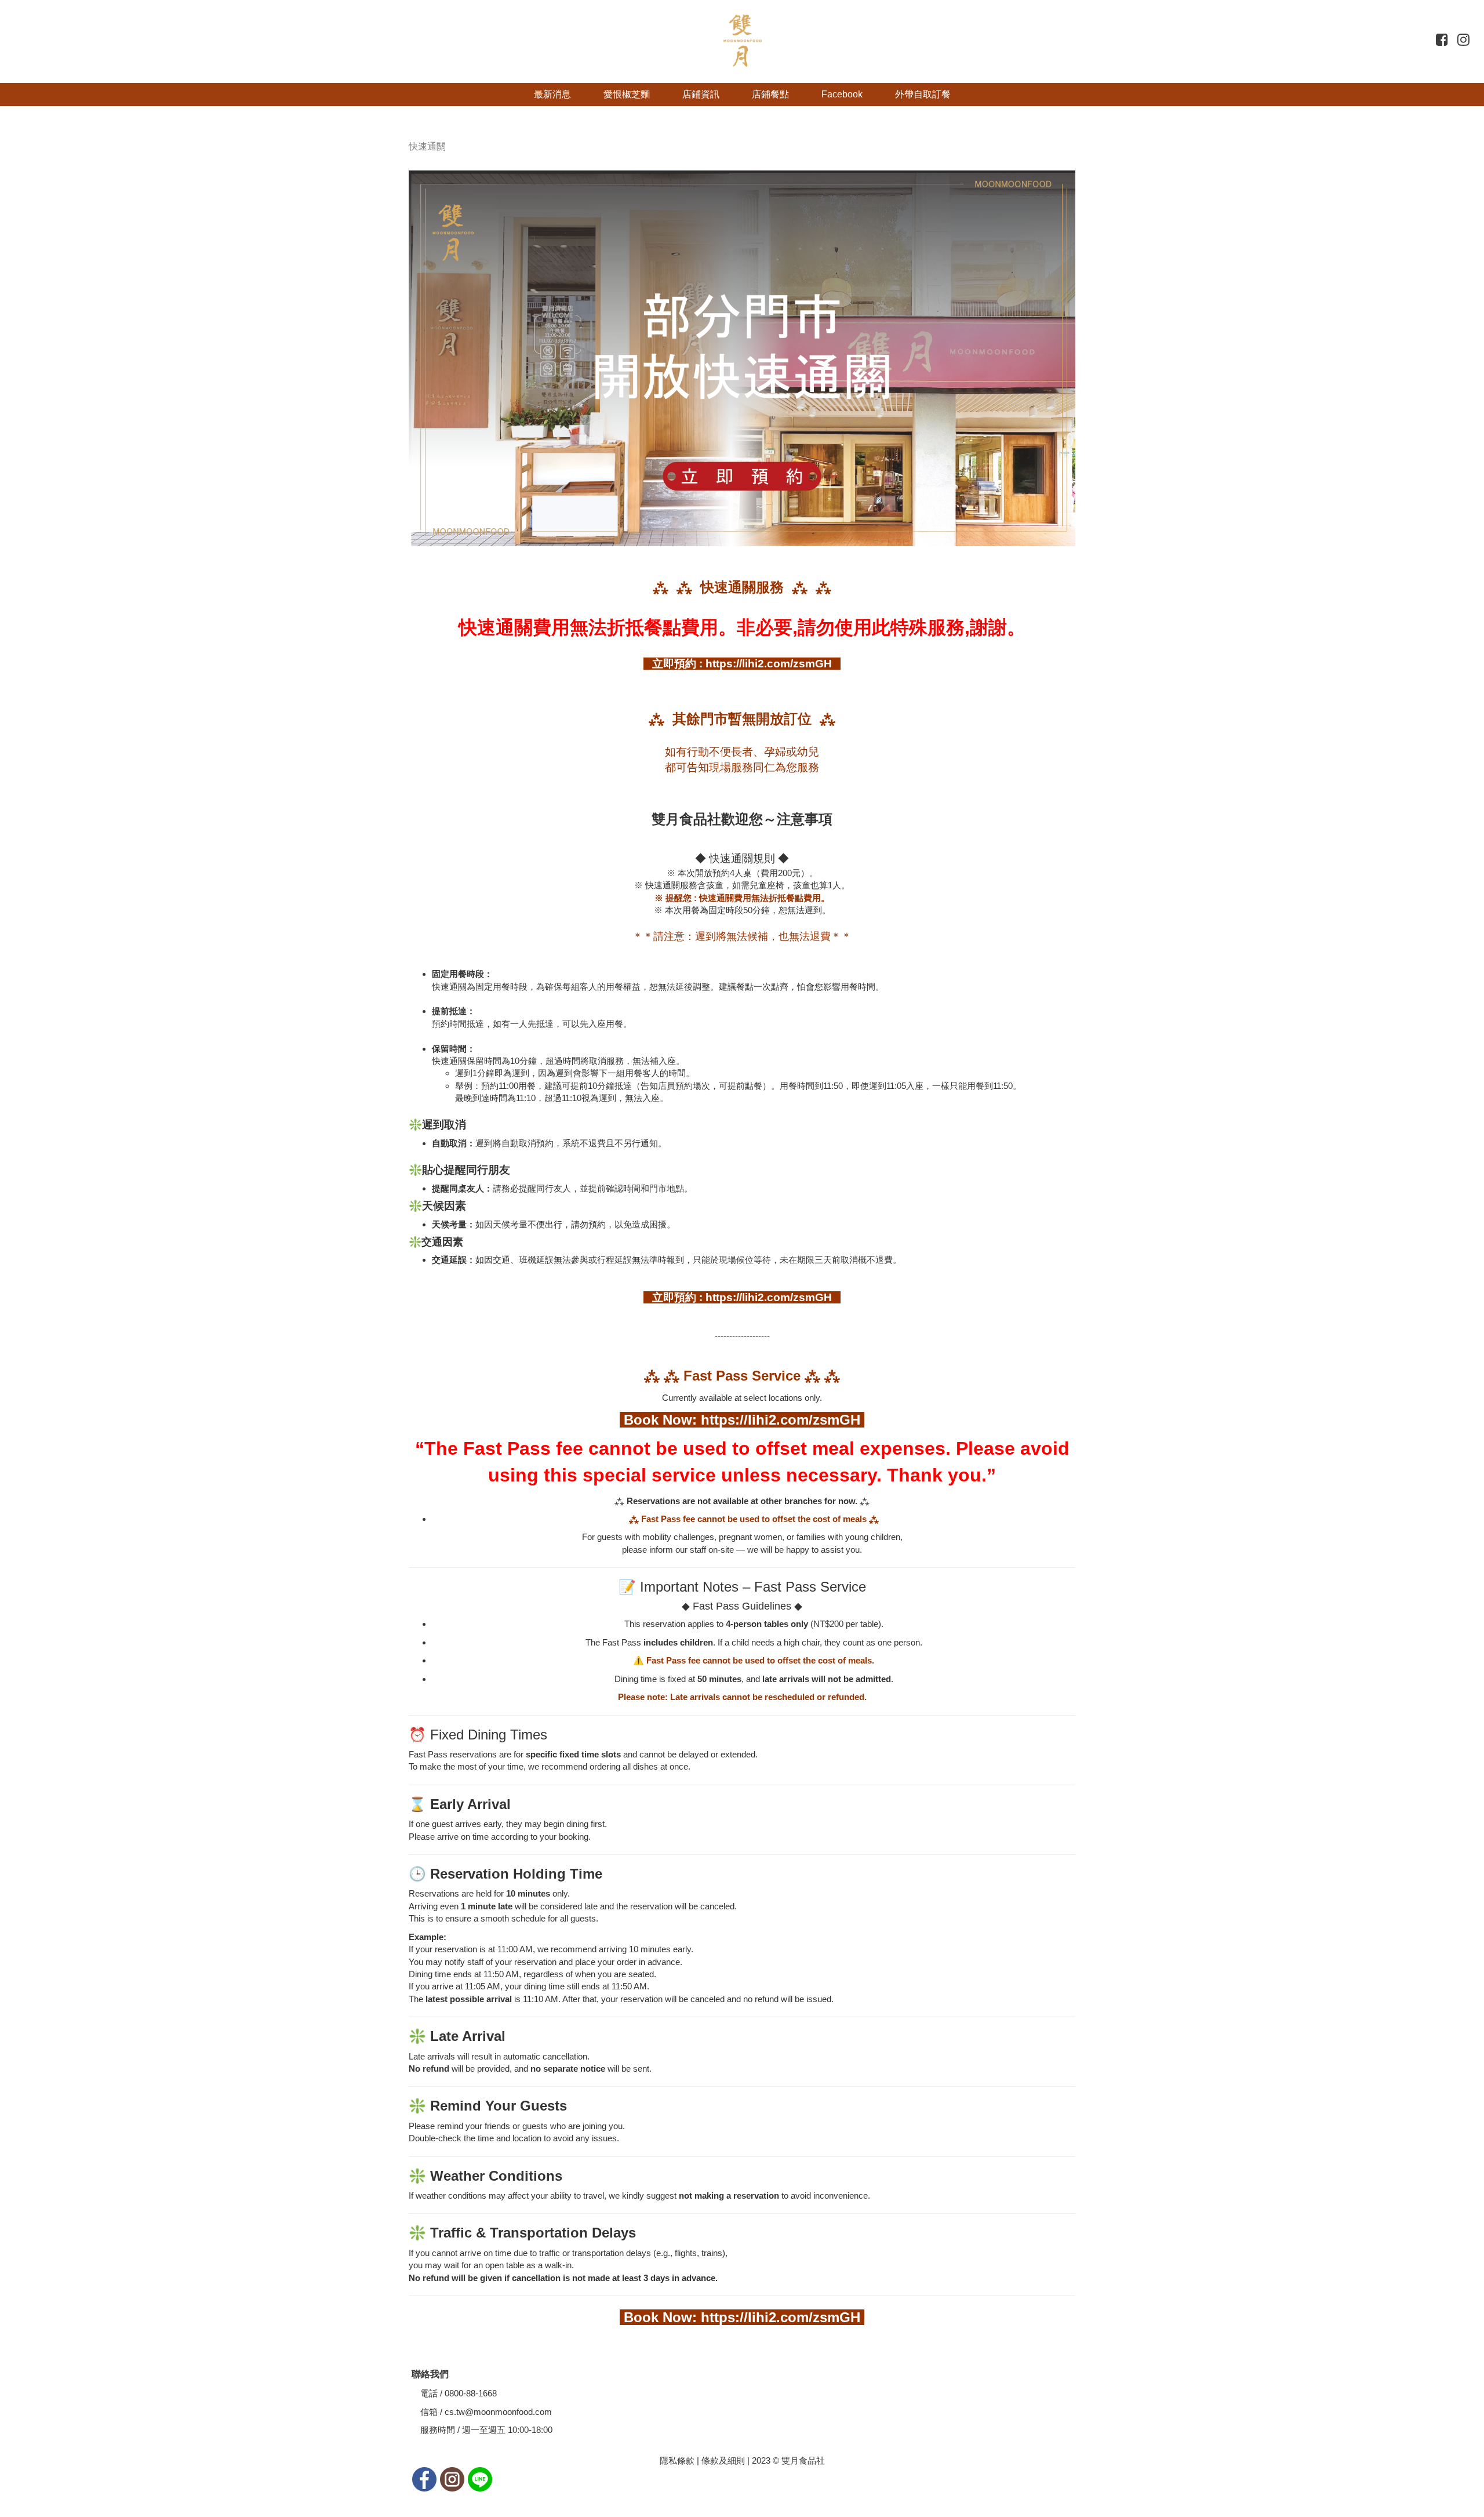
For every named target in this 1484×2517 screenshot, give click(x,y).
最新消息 (552, 94)
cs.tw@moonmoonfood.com (498, 2412)
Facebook (842, 94)
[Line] (480, 2478)
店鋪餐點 (770, 94)
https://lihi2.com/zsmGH (783, 1420)
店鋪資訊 (701, 94)
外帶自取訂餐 (923, 94)
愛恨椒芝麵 (627, 94)
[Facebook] (425, 2478)
